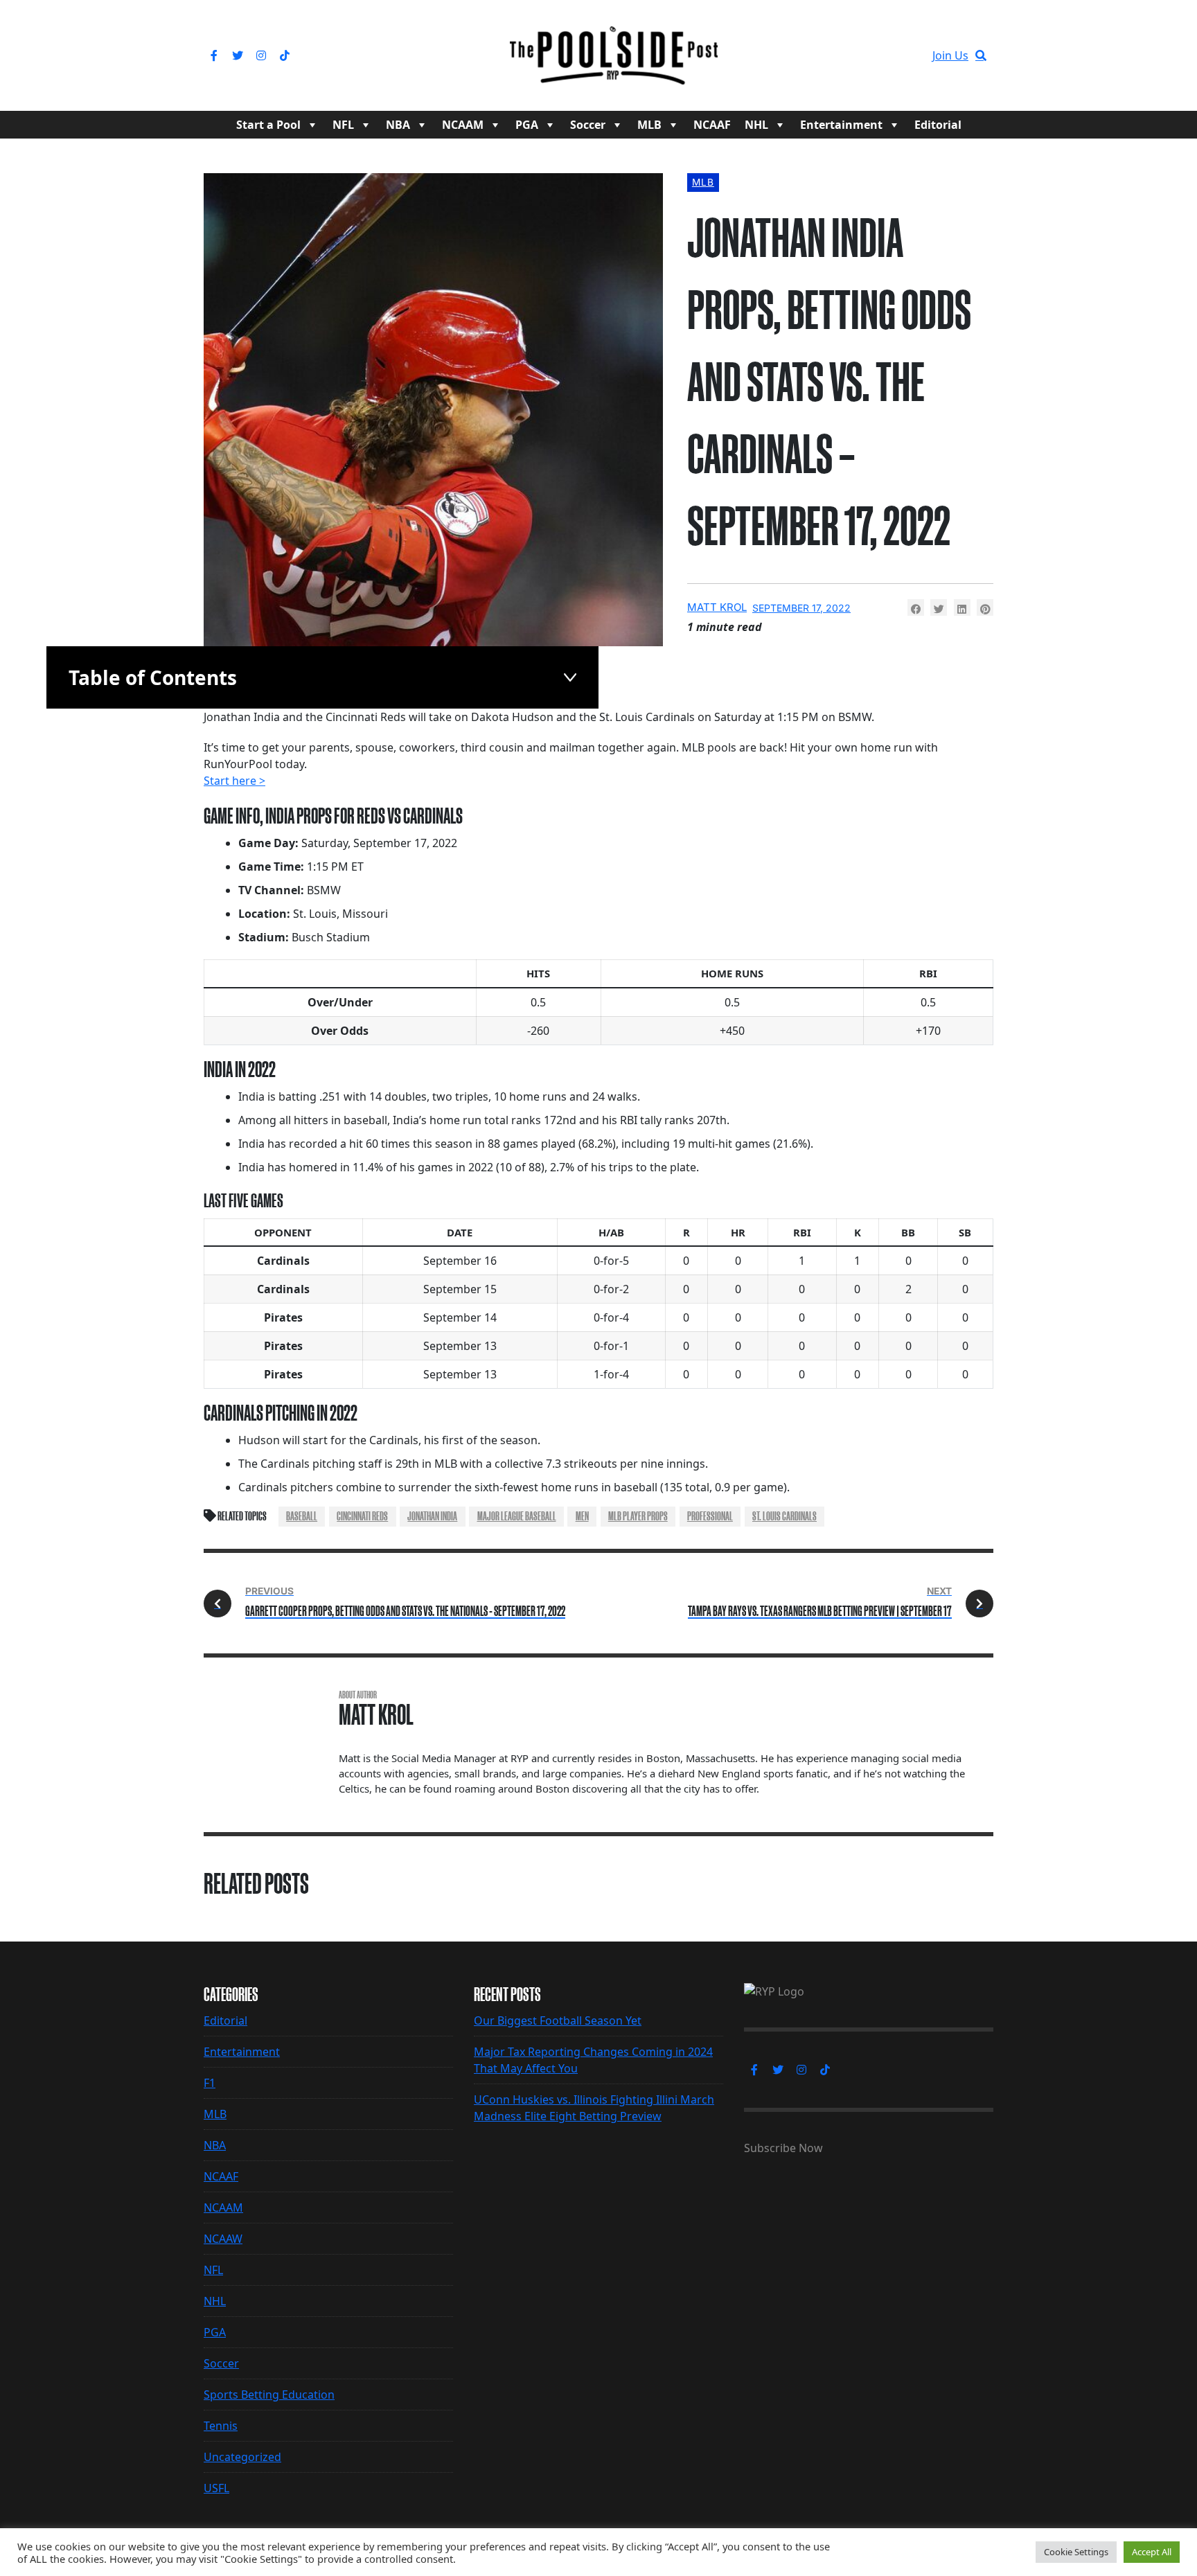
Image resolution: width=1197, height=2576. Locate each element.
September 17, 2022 (801, 608)
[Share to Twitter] (939, 607)
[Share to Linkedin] (962, 607)
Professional (710, 1516)
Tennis (221, 2426)
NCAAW (223, 2239)
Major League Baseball (517, 1516)
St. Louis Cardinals (784, 1516)
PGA (527, 125)
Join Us (950, 55)
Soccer (588, 125)
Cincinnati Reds (362, 1516)
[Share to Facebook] (916, 607)
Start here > (234, 781)
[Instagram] (261, 55)
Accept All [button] (1152, 2552)
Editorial (938, 125)
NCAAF (712, 125)
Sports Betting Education (269, 2395)
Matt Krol (717, 607)
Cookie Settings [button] (1076, 2552)
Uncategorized (242, 2457)
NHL (756, 125)
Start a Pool (268, 125)
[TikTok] (285, 55)
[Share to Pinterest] (985, 607)
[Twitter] (238, 55)
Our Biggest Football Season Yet (558, 2020)
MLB (649, 125)
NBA (398, 125)
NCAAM (463, 125)
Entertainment (841, 125)
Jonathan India (432, 1516)
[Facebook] (214, 55)
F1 (210, 2083)
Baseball (302, 1516)
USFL (216, 2488)
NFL (343, 125)
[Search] (981, 55)
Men (582, 1516)
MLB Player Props (638, 1516)
